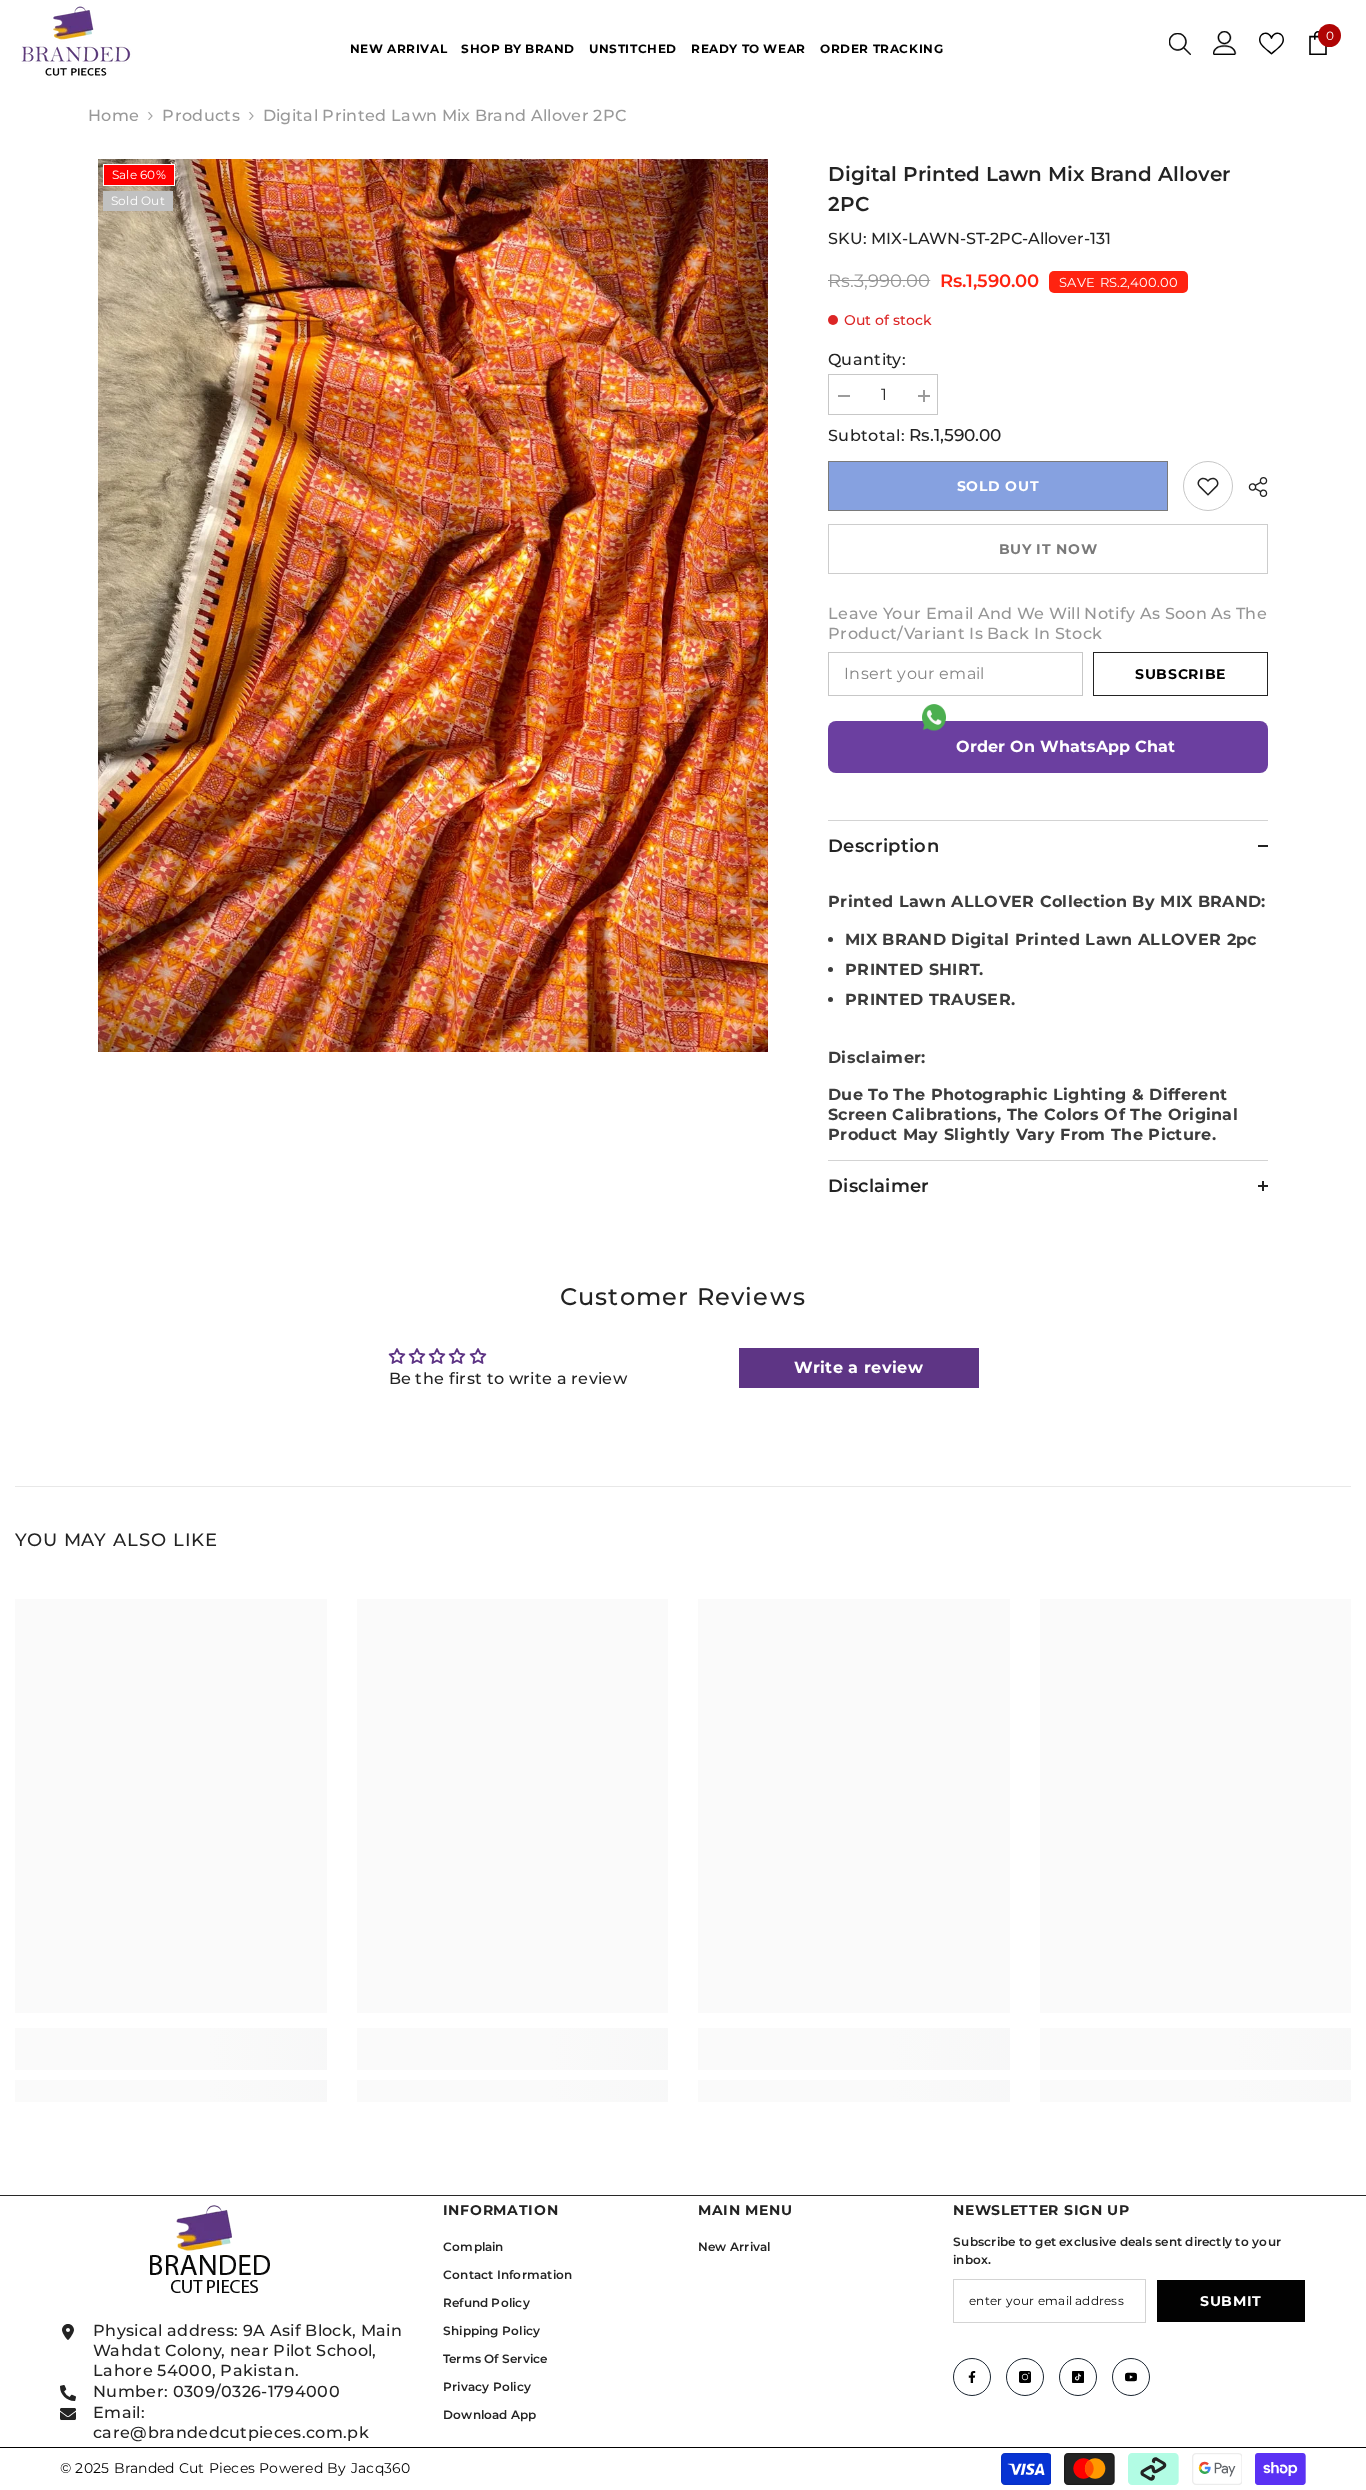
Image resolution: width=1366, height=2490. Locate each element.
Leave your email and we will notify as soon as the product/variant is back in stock (1047, 623)
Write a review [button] (858, 1367)
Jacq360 (381, 2468)
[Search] (1180, 43)
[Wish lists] (1271, 43)
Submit (1231, 2301)
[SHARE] (1250, 487)
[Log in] (1225, 43)
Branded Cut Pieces (184, 2468)
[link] (1208, 486)
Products (201, 115)
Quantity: (867, 359)
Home (113, 115)
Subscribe (1180, 674)
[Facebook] (972, 2377)
